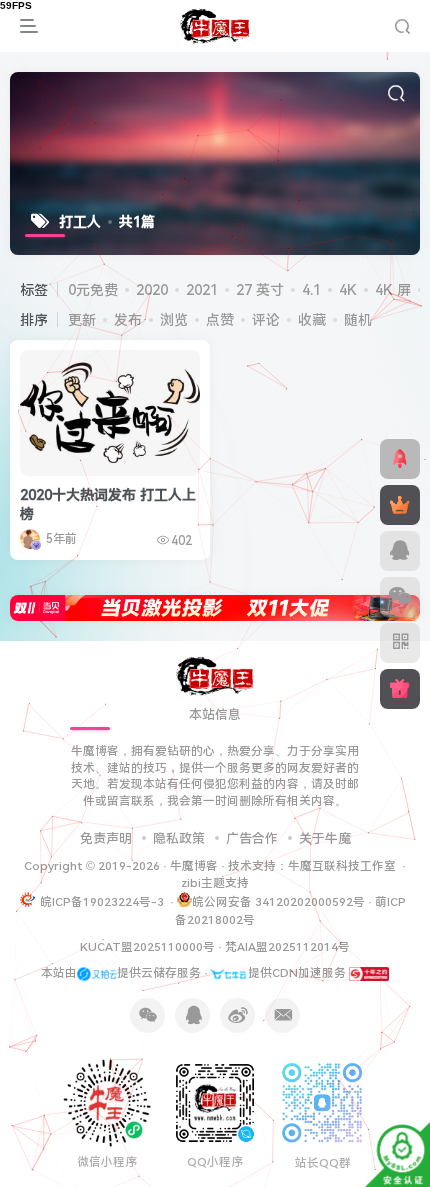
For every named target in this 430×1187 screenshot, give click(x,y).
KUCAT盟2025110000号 (147, 947)
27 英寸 (260, 290)
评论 (266, 320)
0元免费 (93, 290)
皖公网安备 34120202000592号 (278, 902)
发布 (128, 320)
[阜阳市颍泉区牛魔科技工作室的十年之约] (369, 973)
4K (348, 290)
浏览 (174, 320)
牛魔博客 (194, 866)
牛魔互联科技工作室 (342, 866)
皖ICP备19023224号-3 (103, 902)
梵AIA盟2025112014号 (287, 947)
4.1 (311, 290)
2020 (152, 290)
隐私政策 (179, 838)
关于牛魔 (325, 838)
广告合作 (252, 838)
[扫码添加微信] (400, 597)
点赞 (220, 320)
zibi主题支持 (215, 883)
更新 (82, 320)
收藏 (312, 320)
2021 (202, 290)
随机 (358, 320)
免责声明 (106, 838)
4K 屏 (393, 290)
